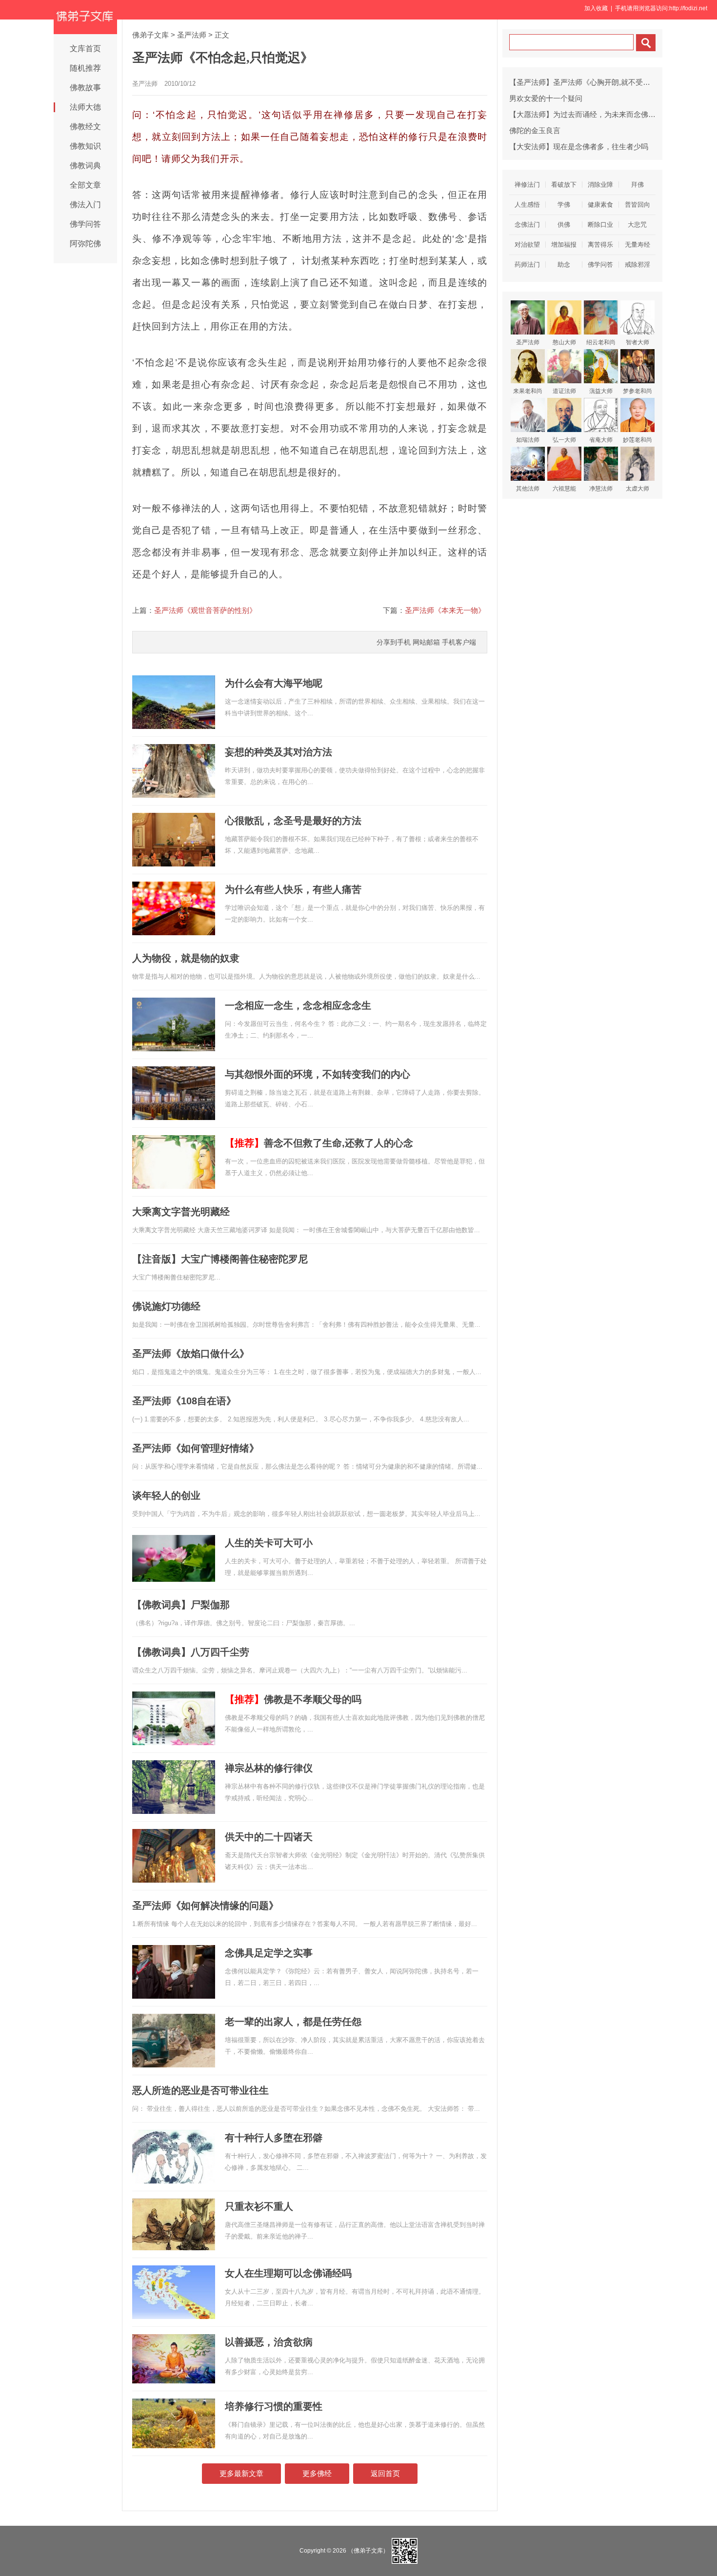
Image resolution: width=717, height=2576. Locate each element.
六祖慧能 (564, 489)
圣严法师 (192, 35)
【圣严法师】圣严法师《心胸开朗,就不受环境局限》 (594, 82)
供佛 (564, 225)
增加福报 (564, 245)
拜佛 (637, 185)
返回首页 (385, 2473)
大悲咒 (637, 225)
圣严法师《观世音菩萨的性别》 (205, 610)
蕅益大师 (601, 391)
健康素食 (600, 205)
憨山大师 (564, 342)
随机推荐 (85, 68)
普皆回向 (637, 205)
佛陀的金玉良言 (535, 130)
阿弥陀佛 (85, 244)
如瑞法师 (528, 440)
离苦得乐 (600, 245)
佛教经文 (85, 127)
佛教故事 (85, 88)
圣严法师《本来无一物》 (445, 610)
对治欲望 (527, 245)
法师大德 (85, 107)
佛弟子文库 (150, 35)
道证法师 (564, 391)
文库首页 (85, 49)
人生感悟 (527, 205)
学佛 (564, 205)
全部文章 (85, 185)
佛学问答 (85, 224)
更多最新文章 (241, 2473)
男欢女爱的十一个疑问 (546, 98)
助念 (564, 265)
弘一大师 (564, 440)
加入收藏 (596, 8)
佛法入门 (85, 205)
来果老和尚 (528, 391)
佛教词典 (85, 166)
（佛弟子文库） (368, 2550)
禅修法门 (527, 185)
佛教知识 (85, 146)
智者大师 (637, 342)
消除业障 (600, 185)
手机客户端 (459, 642)
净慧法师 (601, 489)
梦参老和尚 (637, 391)
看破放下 (564, 185)
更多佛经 (317, 2473)
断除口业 (600, 225)
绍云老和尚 (601, 342)
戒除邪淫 (637, 265)
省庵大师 (601, 440)
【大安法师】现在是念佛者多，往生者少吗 (579, 147)
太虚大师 (637, 489)
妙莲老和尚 (637, 440)
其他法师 (528, 489)
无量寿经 (637, 245)
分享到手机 (394, 642)
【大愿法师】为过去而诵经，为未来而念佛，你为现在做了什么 (612, 114)
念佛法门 (527, 225)
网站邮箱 (426, 642)
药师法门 (527, 265)
